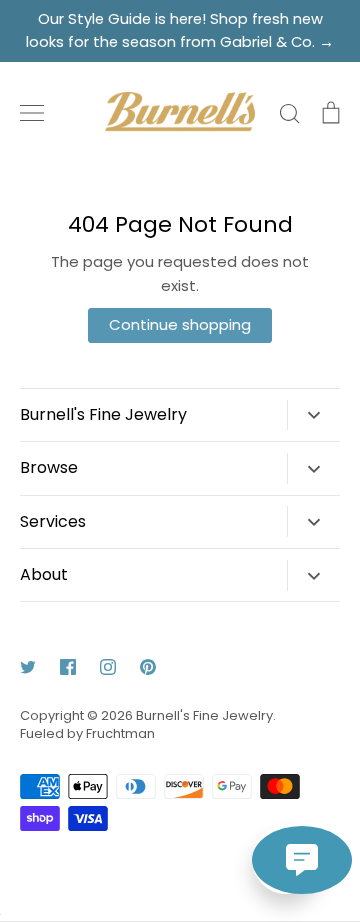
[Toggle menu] (32, 113)
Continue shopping (180, 324)
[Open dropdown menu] (313, 415)
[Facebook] (68, 667)
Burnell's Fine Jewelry (204, 715)
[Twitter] (28, 667)
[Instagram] (108, 667)
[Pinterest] (148, 667)
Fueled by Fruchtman (87, 733)
